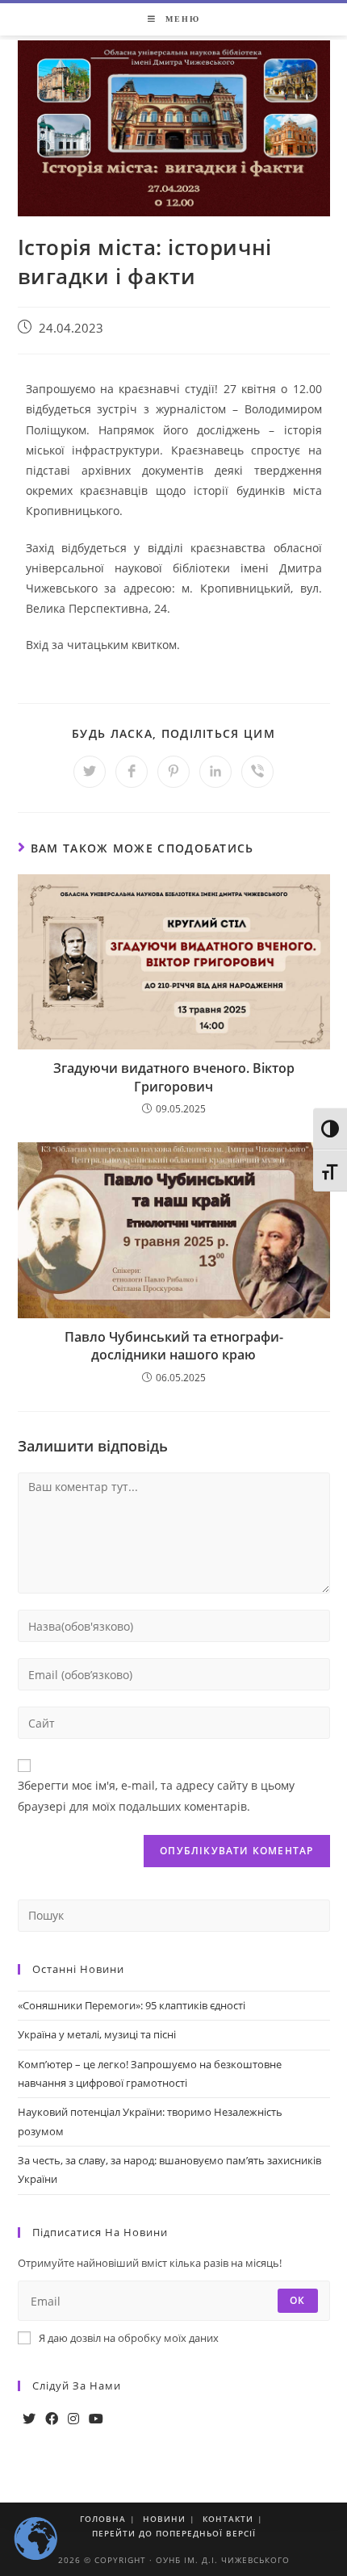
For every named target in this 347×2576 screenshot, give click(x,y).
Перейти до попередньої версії (174, 2533)
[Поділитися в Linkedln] (215, 772)
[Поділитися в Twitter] (90, 772)
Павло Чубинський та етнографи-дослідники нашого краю (174, 1346)
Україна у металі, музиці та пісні (97, 2034)
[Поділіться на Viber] (257, 772)
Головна (103, 2519)
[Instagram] (73, 2419)
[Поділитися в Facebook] (132, 772)
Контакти (228, 2519)
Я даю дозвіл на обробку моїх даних (129, 2338)
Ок (297, 2300)
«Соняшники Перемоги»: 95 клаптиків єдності (132, 2005)
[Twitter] (29, 2419)
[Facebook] (52, 2419)
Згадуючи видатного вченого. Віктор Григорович (174, 1077)
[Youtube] (96, 2419)
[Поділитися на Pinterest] (173, 772)
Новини (164, 2519)
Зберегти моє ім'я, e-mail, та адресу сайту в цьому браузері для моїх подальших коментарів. (156, 1795)
